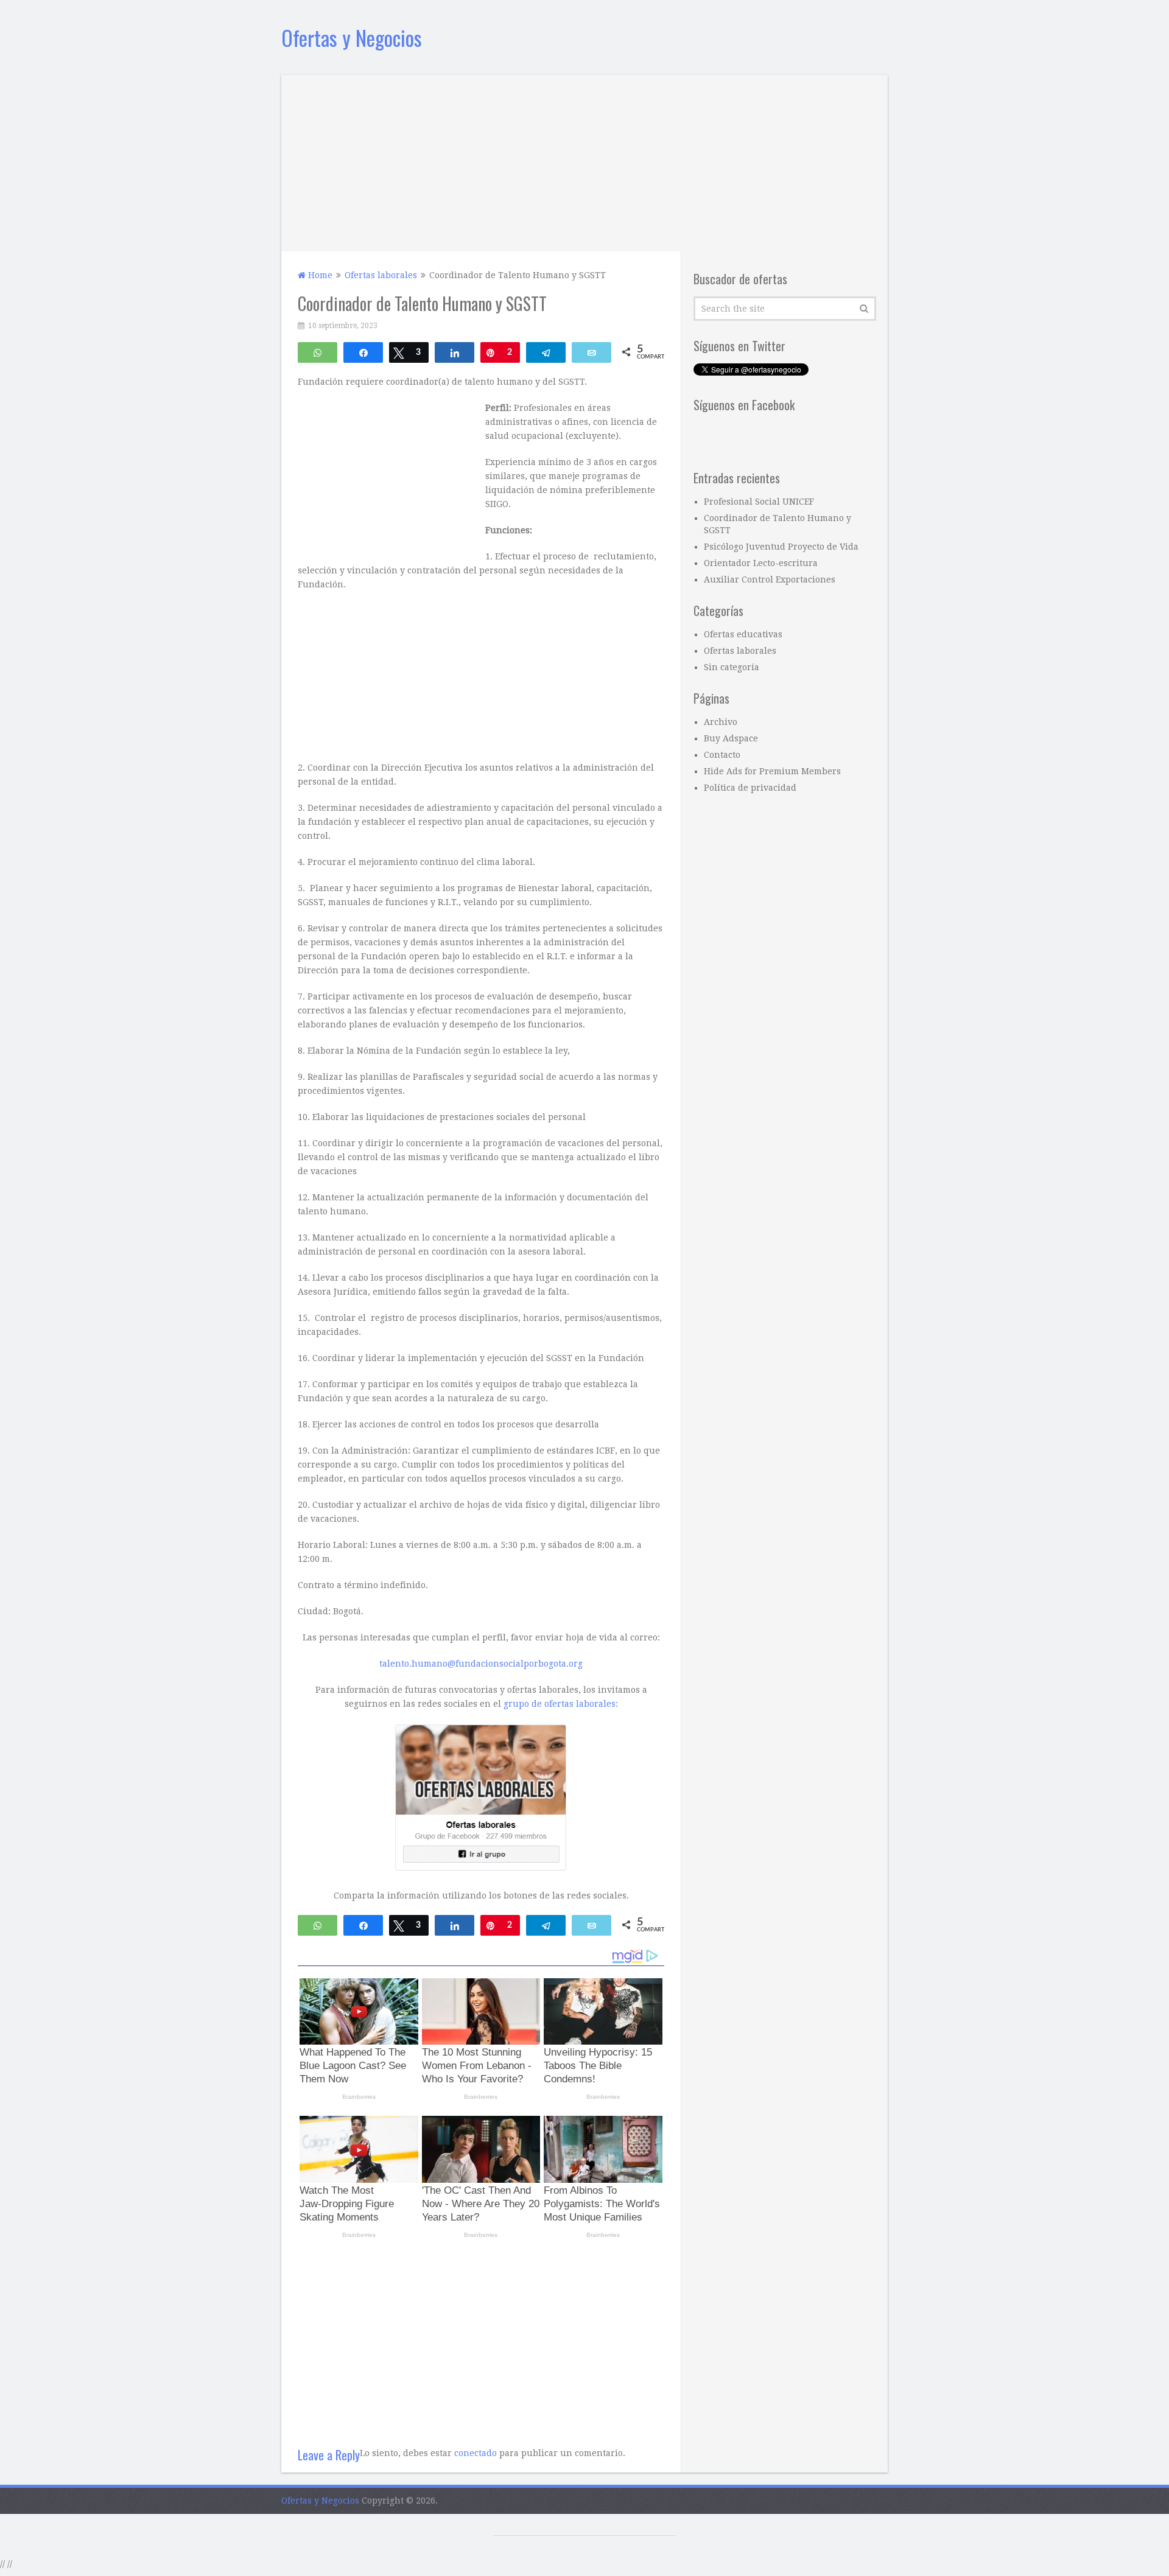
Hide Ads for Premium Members (772, 771)
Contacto (722, 755)
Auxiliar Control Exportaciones (770, 579)
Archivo (721, 722)
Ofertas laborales (740, 651)
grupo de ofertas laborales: (561, 1704)
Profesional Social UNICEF (759, 502)
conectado (476, 2453)
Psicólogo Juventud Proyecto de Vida (781, 547)
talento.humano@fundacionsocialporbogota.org (481, 1664)
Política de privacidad (750, 788)
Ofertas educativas (743, 634)
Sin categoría (732, 667)
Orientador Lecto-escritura (761, 563)
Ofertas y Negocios (352, 37)
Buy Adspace (731, 738)
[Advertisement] (584, 160)
